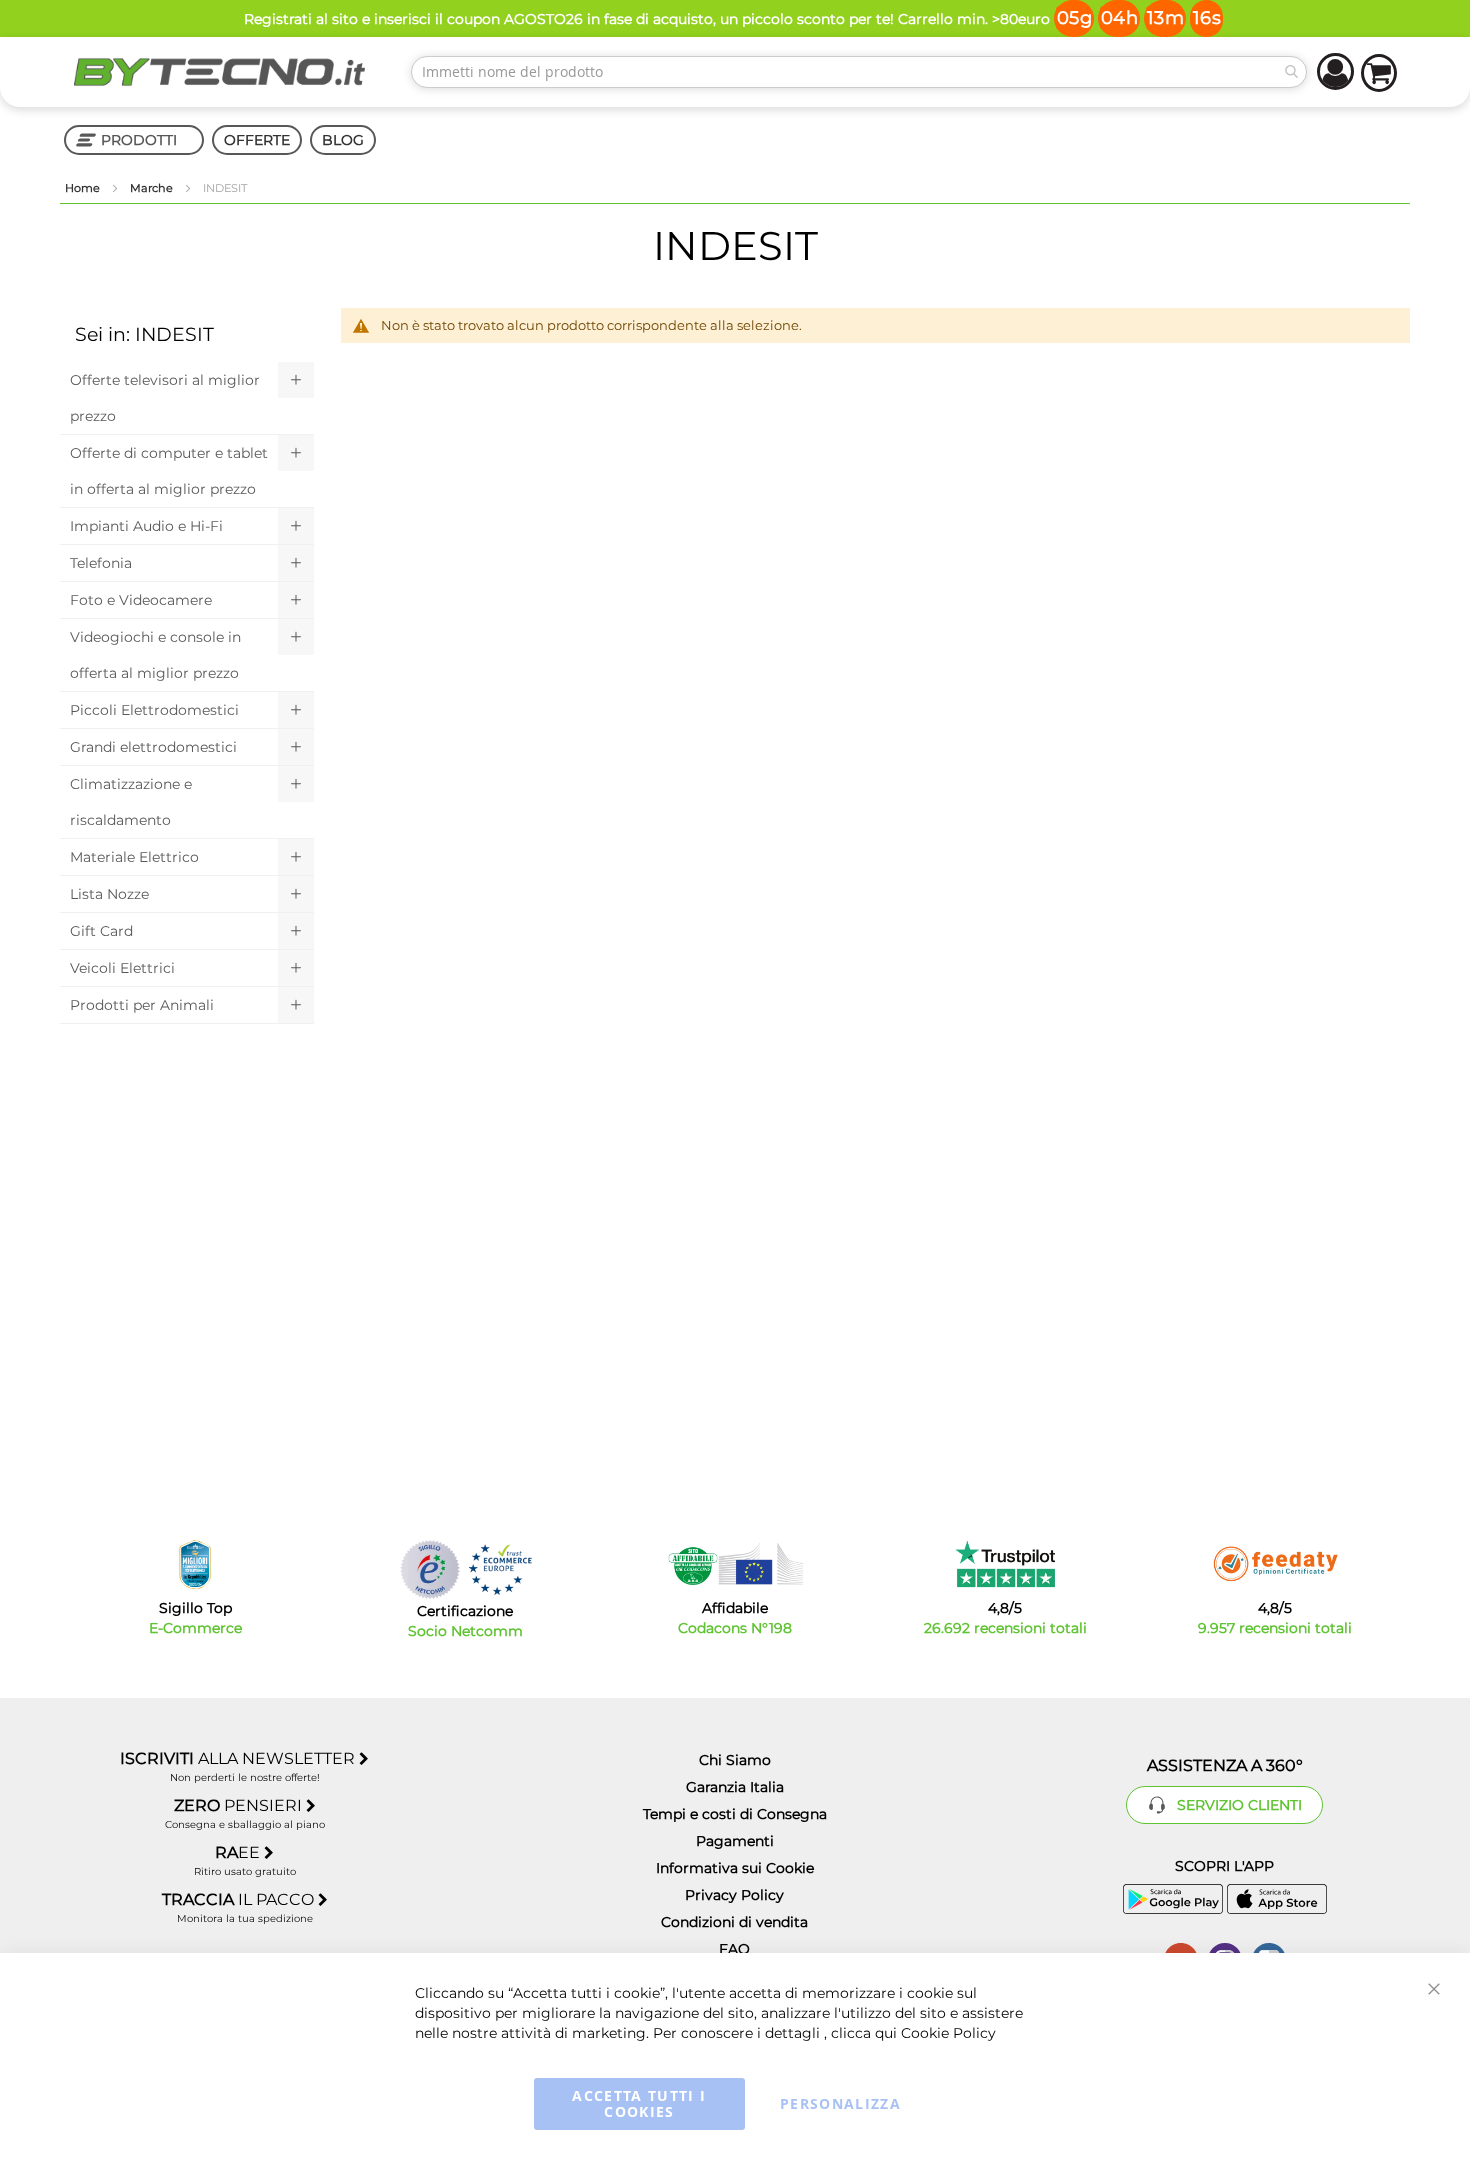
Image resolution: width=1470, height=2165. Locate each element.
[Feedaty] (1275, 1564)
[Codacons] (735, 1564)
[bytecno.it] (220, 72)
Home (84, 188)
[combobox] (859, 72)
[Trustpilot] (1005, 1564)
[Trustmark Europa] (500, 1569)
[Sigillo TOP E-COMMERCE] (195, 1564)
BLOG (343, 140)
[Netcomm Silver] (430, 1569)
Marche (153, 188)
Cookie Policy (948, 2033)
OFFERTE (257, 140)
